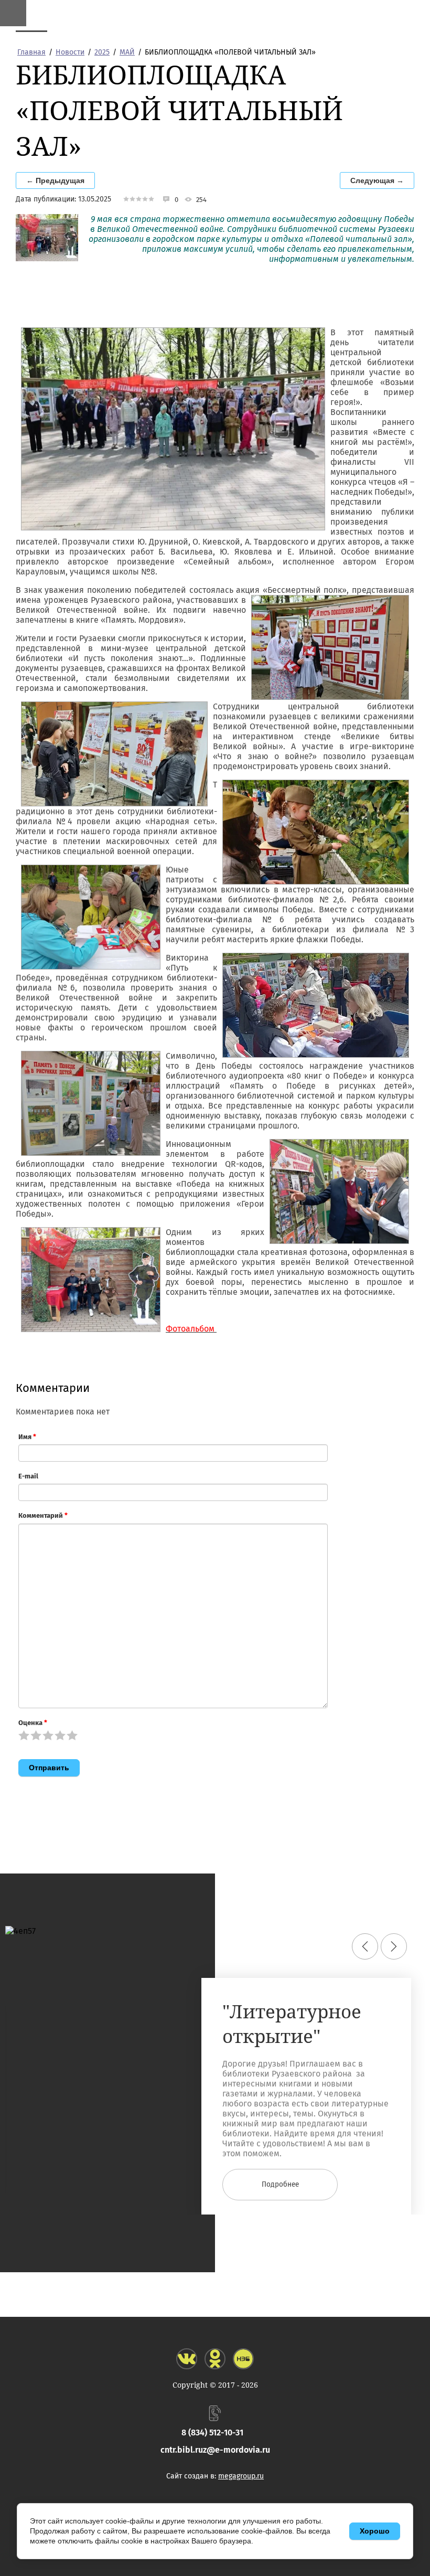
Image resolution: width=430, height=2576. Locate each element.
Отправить (49, 1768)
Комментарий (43, 1515)
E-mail (28, 1476)
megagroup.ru (241, 2476)
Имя (27, 1437)
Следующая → (377, 180)
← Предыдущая (55, 180)
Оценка (33, 1723)
